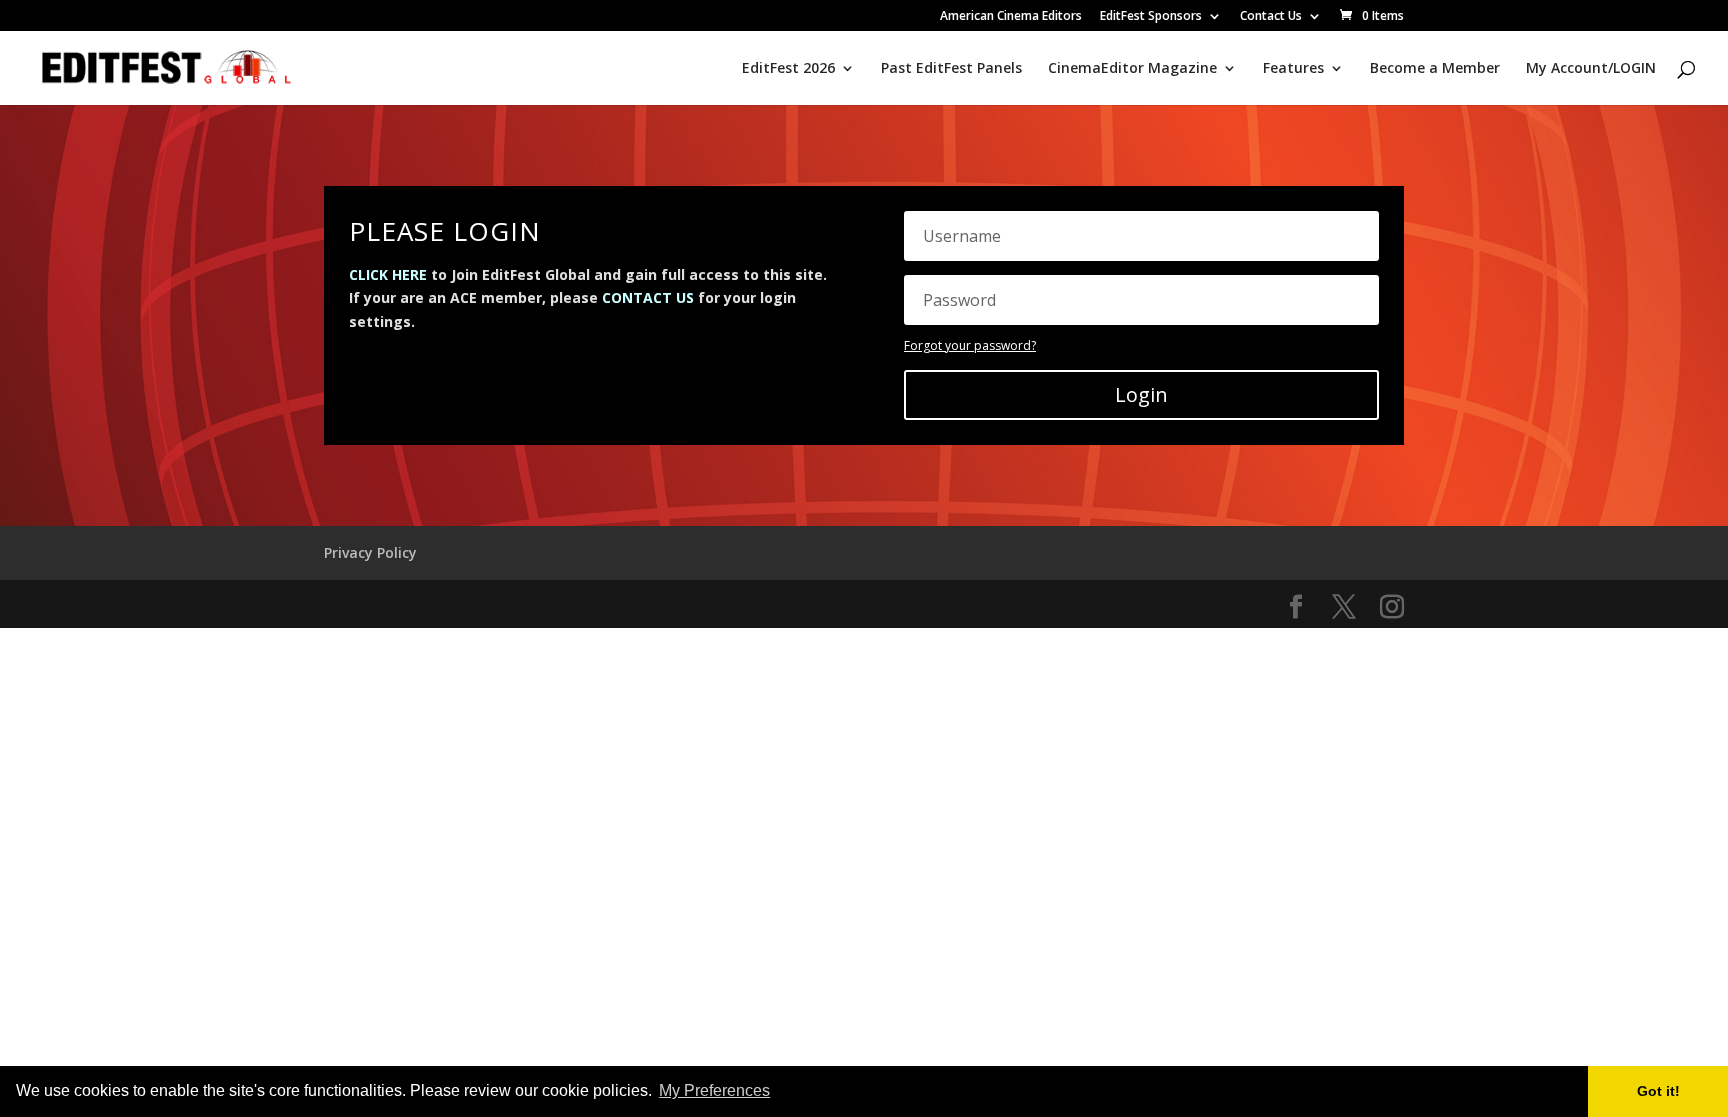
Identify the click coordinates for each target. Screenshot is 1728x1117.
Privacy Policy (370, 552)
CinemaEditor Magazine (1132, 69)
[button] (780, 1093)
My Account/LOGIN (1591, 69)
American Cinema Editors (1011, 17)
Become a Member (1435, 69)
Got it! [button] (1658, 1091)
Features (1293, 69)
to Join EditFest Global (469, 274)
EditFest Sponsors (1151, 17)
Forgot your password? (970, 345)
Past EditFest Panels (951, 69)
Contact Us (1271, 17)
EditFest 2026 (788, 69)
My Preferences (714, 1090)
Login (1141, 394)
